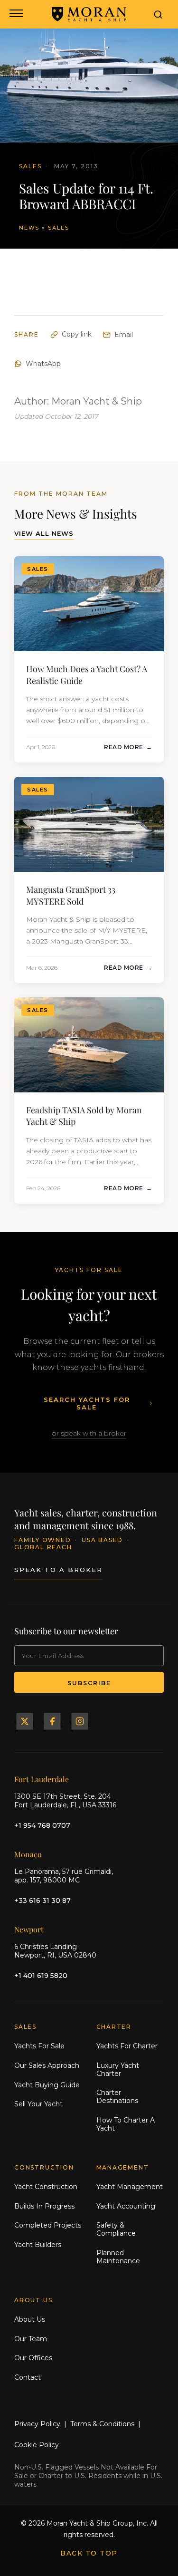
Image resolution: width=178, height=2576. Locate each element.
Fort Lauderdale (42, 1779)
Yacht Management (130, 2187)
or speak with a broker (89, 1433)
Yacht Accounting (126, 2206)
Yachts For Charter (127, 2046)
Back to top (89, 2553)
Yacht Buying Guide (47, 2085)
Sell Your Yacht (38, 2104)
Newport (29, 1929)
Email (124, 335)
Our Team (31, 2339)
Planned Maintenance (118, 2257)
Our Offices (33, 2358)
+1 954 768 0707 (42, 1825)
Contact (28, 2377)
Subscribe (89, 1683)
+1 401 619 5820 (41, 1976)
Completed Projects (48, 2225)
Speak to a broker (58, 1570)
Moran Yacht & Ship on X (25, 1721)
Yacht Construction (46, 2187)
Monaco (28, 1854)
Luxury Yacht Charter (118, 2069)
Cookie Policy (37, 2445)
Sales (59, 228)
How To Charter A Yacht (126, 2124)
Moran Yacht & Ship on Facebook (52, 1721)
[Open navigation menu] (15, 14)
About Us (30, 2319)
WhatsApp (43, 364)
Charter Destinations (117, 2097)
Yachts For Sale (39, 2046)
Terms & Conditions (102, 2424)
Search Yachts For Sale (87, 1403)
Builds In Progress (44, 2206)
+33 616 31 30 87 (42, 1901)
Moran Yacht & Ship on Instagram (80, 1721)
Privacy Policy (37, 2424)
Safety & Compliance (116, 2229)
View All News (44, 533)
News (29, 228)
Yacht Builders (38, 2245)
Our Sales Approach (47, 2065)
